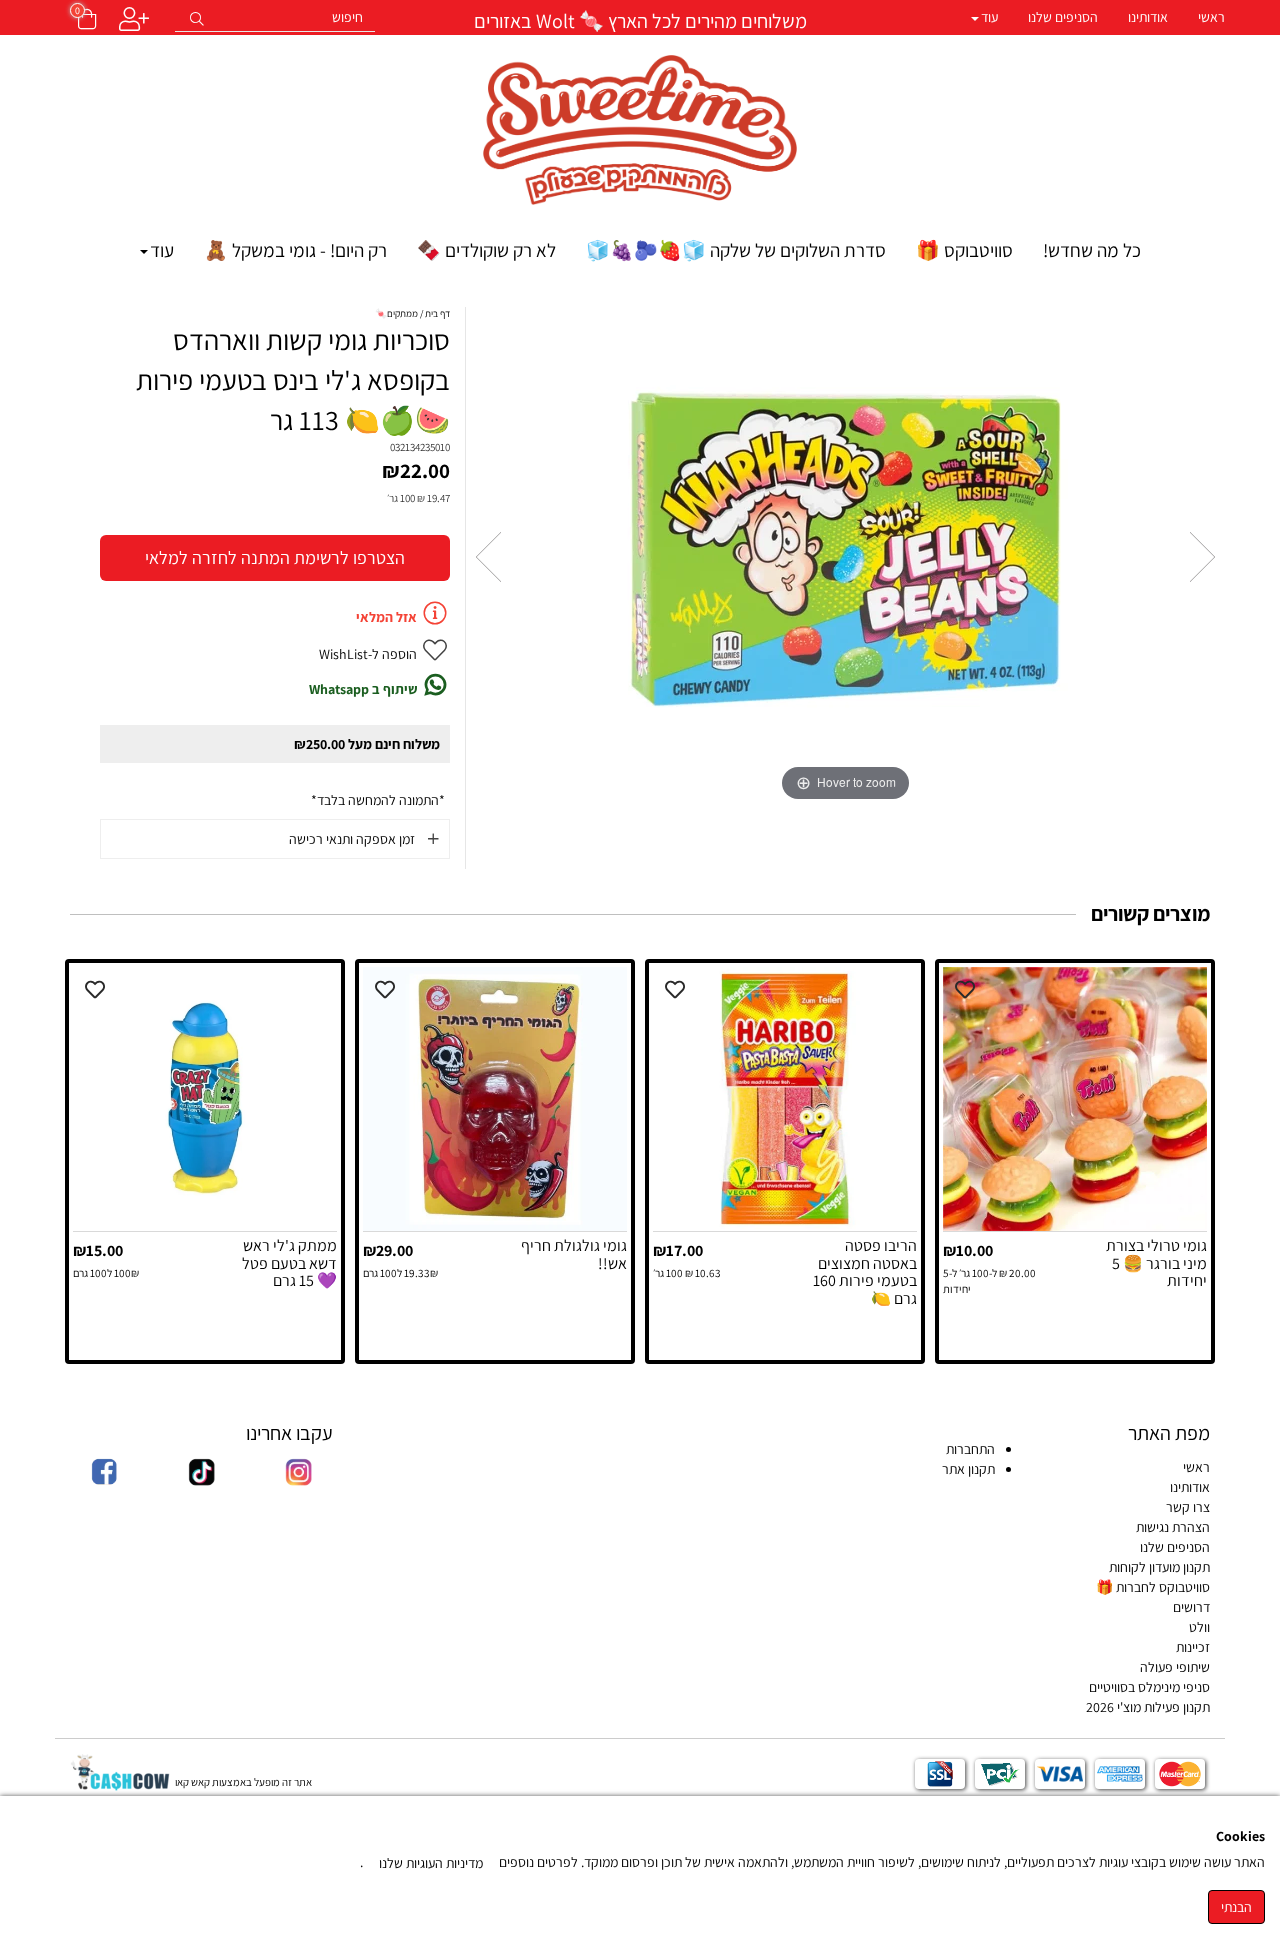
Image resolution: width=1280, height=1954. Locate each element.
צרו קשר (1188, 1507)
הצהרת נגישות (1173, 1527)
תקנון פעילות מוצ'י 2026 (1148, 1707)
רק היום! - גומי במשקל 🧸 (295, 250)
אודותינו (1148, 17)
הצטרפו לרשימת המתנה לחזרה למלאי (275, 557)
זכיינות (1193, 1647)
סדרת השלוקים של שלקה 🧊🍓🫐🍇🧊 (736, 250)
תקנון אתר (967, 1469)
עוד (989, 17)
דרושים (1191, 1607)
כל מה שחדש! (1092, 250)
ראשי (1211, 17)
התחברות (970, 1449)
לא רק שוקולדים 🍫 (486, 250)
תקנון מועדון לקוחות (1159, 1567)
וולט (1199, 1627)
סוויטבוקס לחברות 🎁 (1153, 1587)
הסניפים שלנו (1063, 17)
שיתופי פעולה (1175, 1667)
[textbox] (640, 19)
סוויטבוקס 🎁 (964, 250)
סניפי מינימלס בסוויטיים (1149, 1687)
